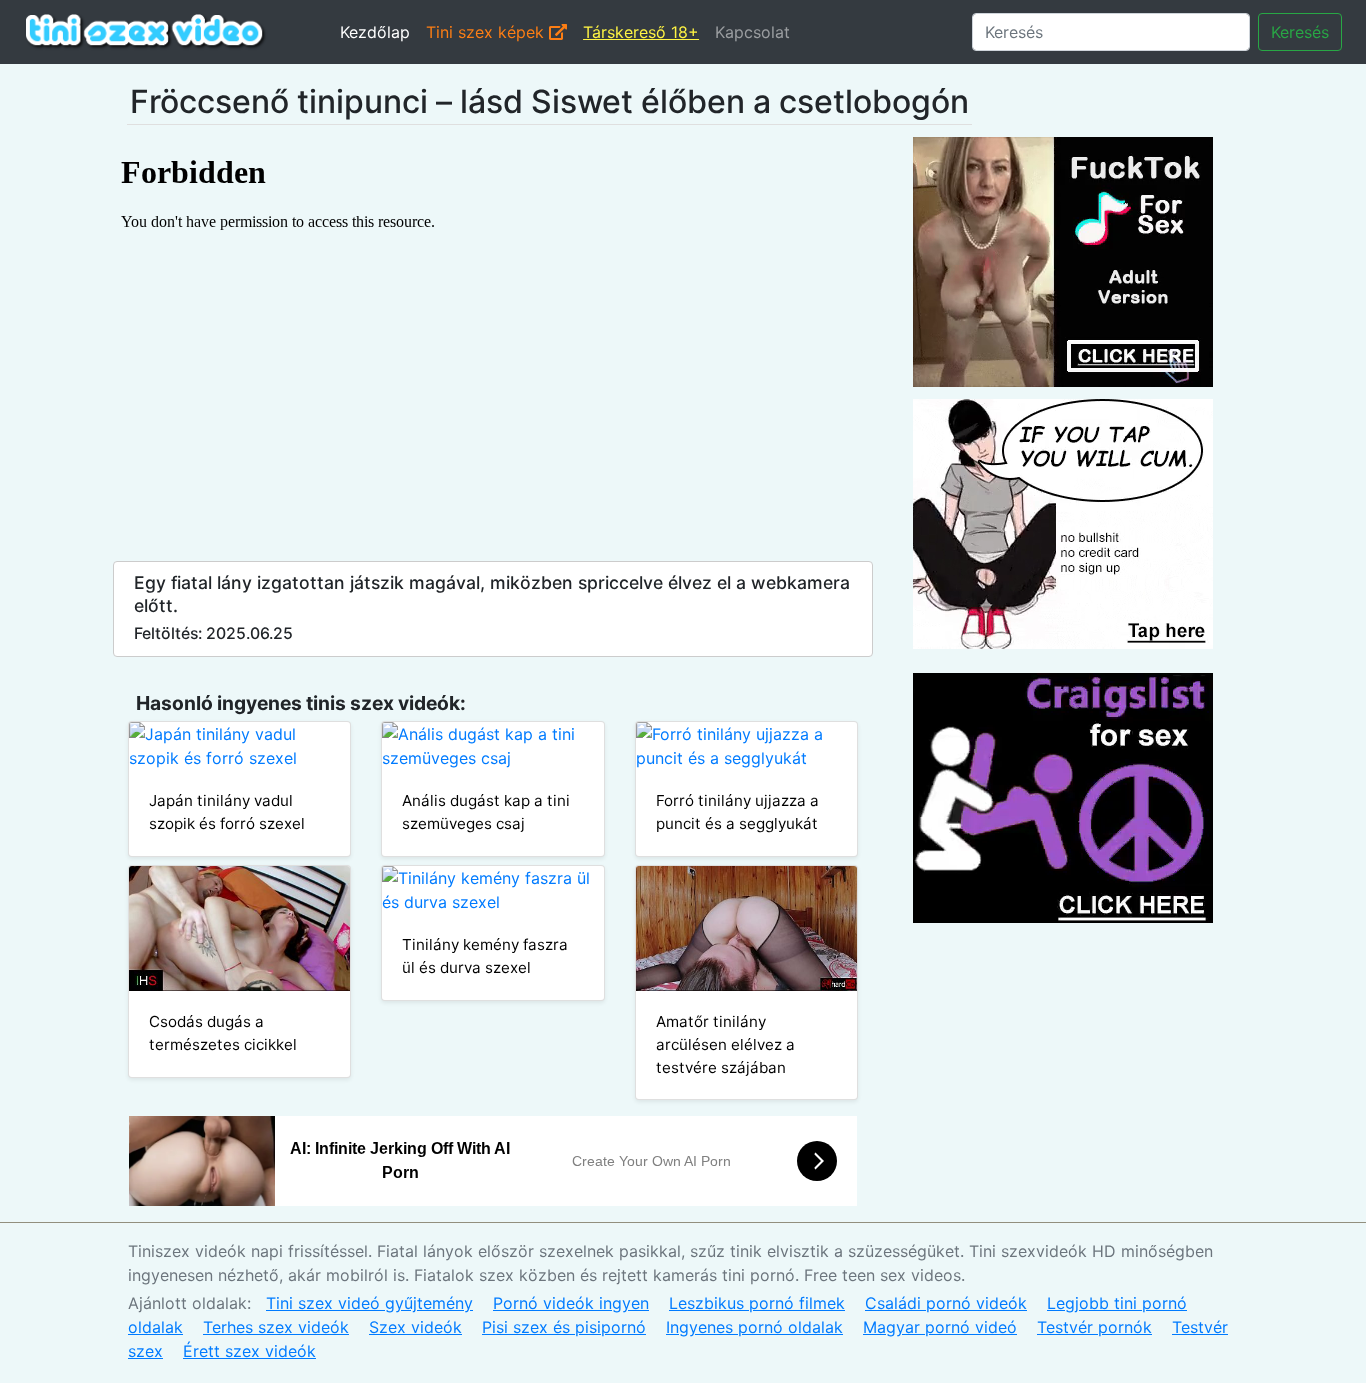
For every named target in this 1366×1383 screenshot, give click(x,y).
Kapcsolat (752, 32)
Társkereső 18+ (641, 32)
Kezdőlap (375, 32)
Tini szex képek (487, 32)
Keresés (1300, 32)
